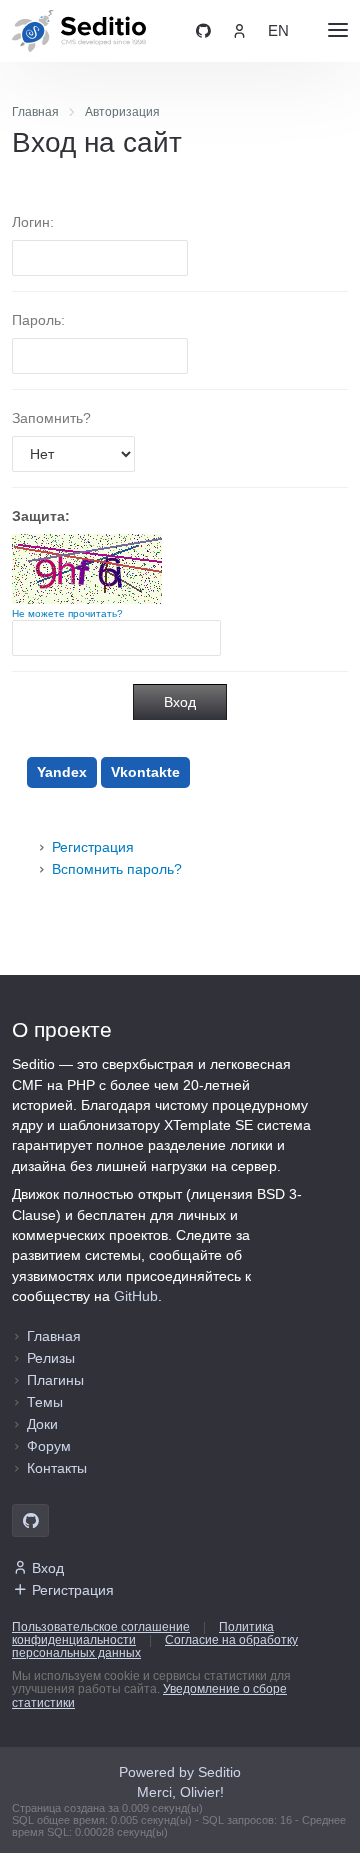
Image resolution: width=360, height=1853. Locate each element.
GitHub (136, 1296)
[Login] (239, 31)
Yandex (62, 772)
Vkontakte (145, 772)
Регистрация (93, 847)
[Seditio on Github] (203, 31)
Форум (49, 1446)
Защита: (41, 516)
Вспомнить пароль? (117, 869)
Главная (54, 1336)
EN (278, 31)
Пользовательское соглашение (101, 1627)
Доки (42, 1424)
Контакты (57, 1468)
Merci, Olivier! (180, 1792)
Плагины (55, 1380)
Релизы (51, 1358)
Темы (45, 1402)
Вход (48, 1568)
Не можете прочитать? (67, 613)
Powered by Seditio (180, 1772)
